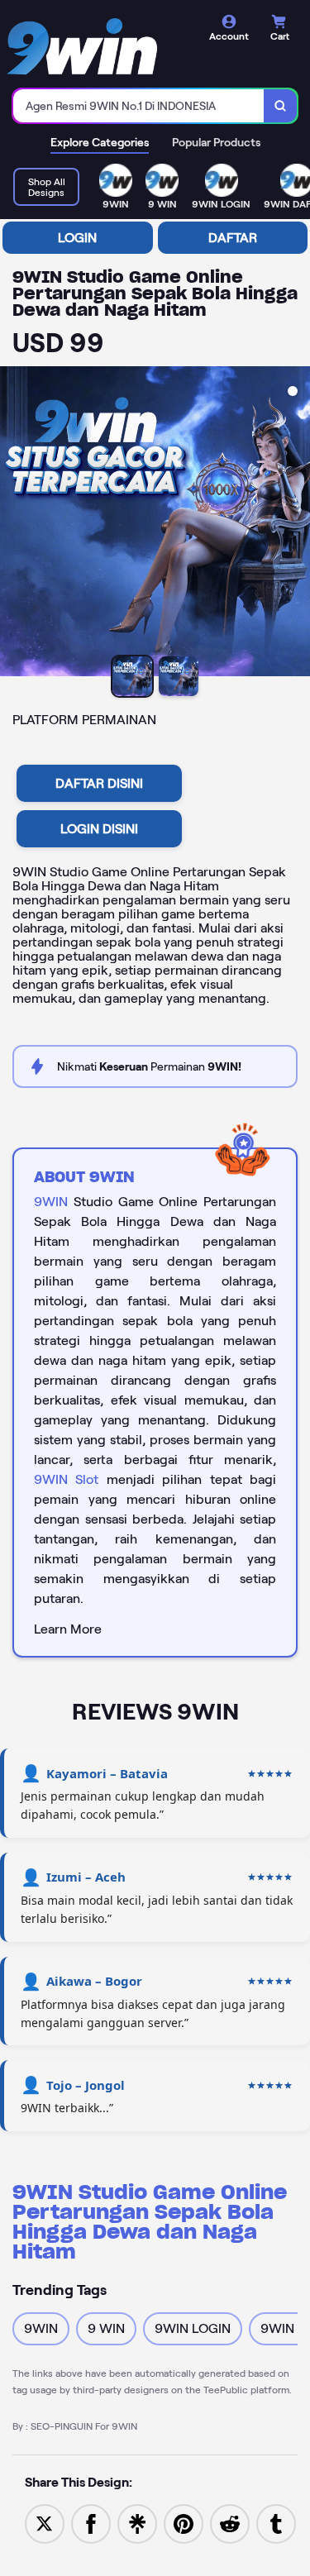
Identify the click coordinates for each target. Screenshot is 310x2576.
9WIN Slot (66, 1479)
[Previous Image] (13, 524)
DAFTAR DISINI (99, 783)
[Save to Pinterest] (184, 2523)
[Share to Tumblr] (276, 2523)
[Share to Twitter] (45, 2523)
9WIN (51, 1202)
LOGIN (77, 238)
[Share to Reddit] (230, 2523)
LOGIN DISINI (99, 829)
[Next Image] (297, 524)
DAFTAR (233, 238)
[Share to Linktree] (137, 2523)
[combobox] (139, 106)
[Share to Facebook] (91, 2523)
